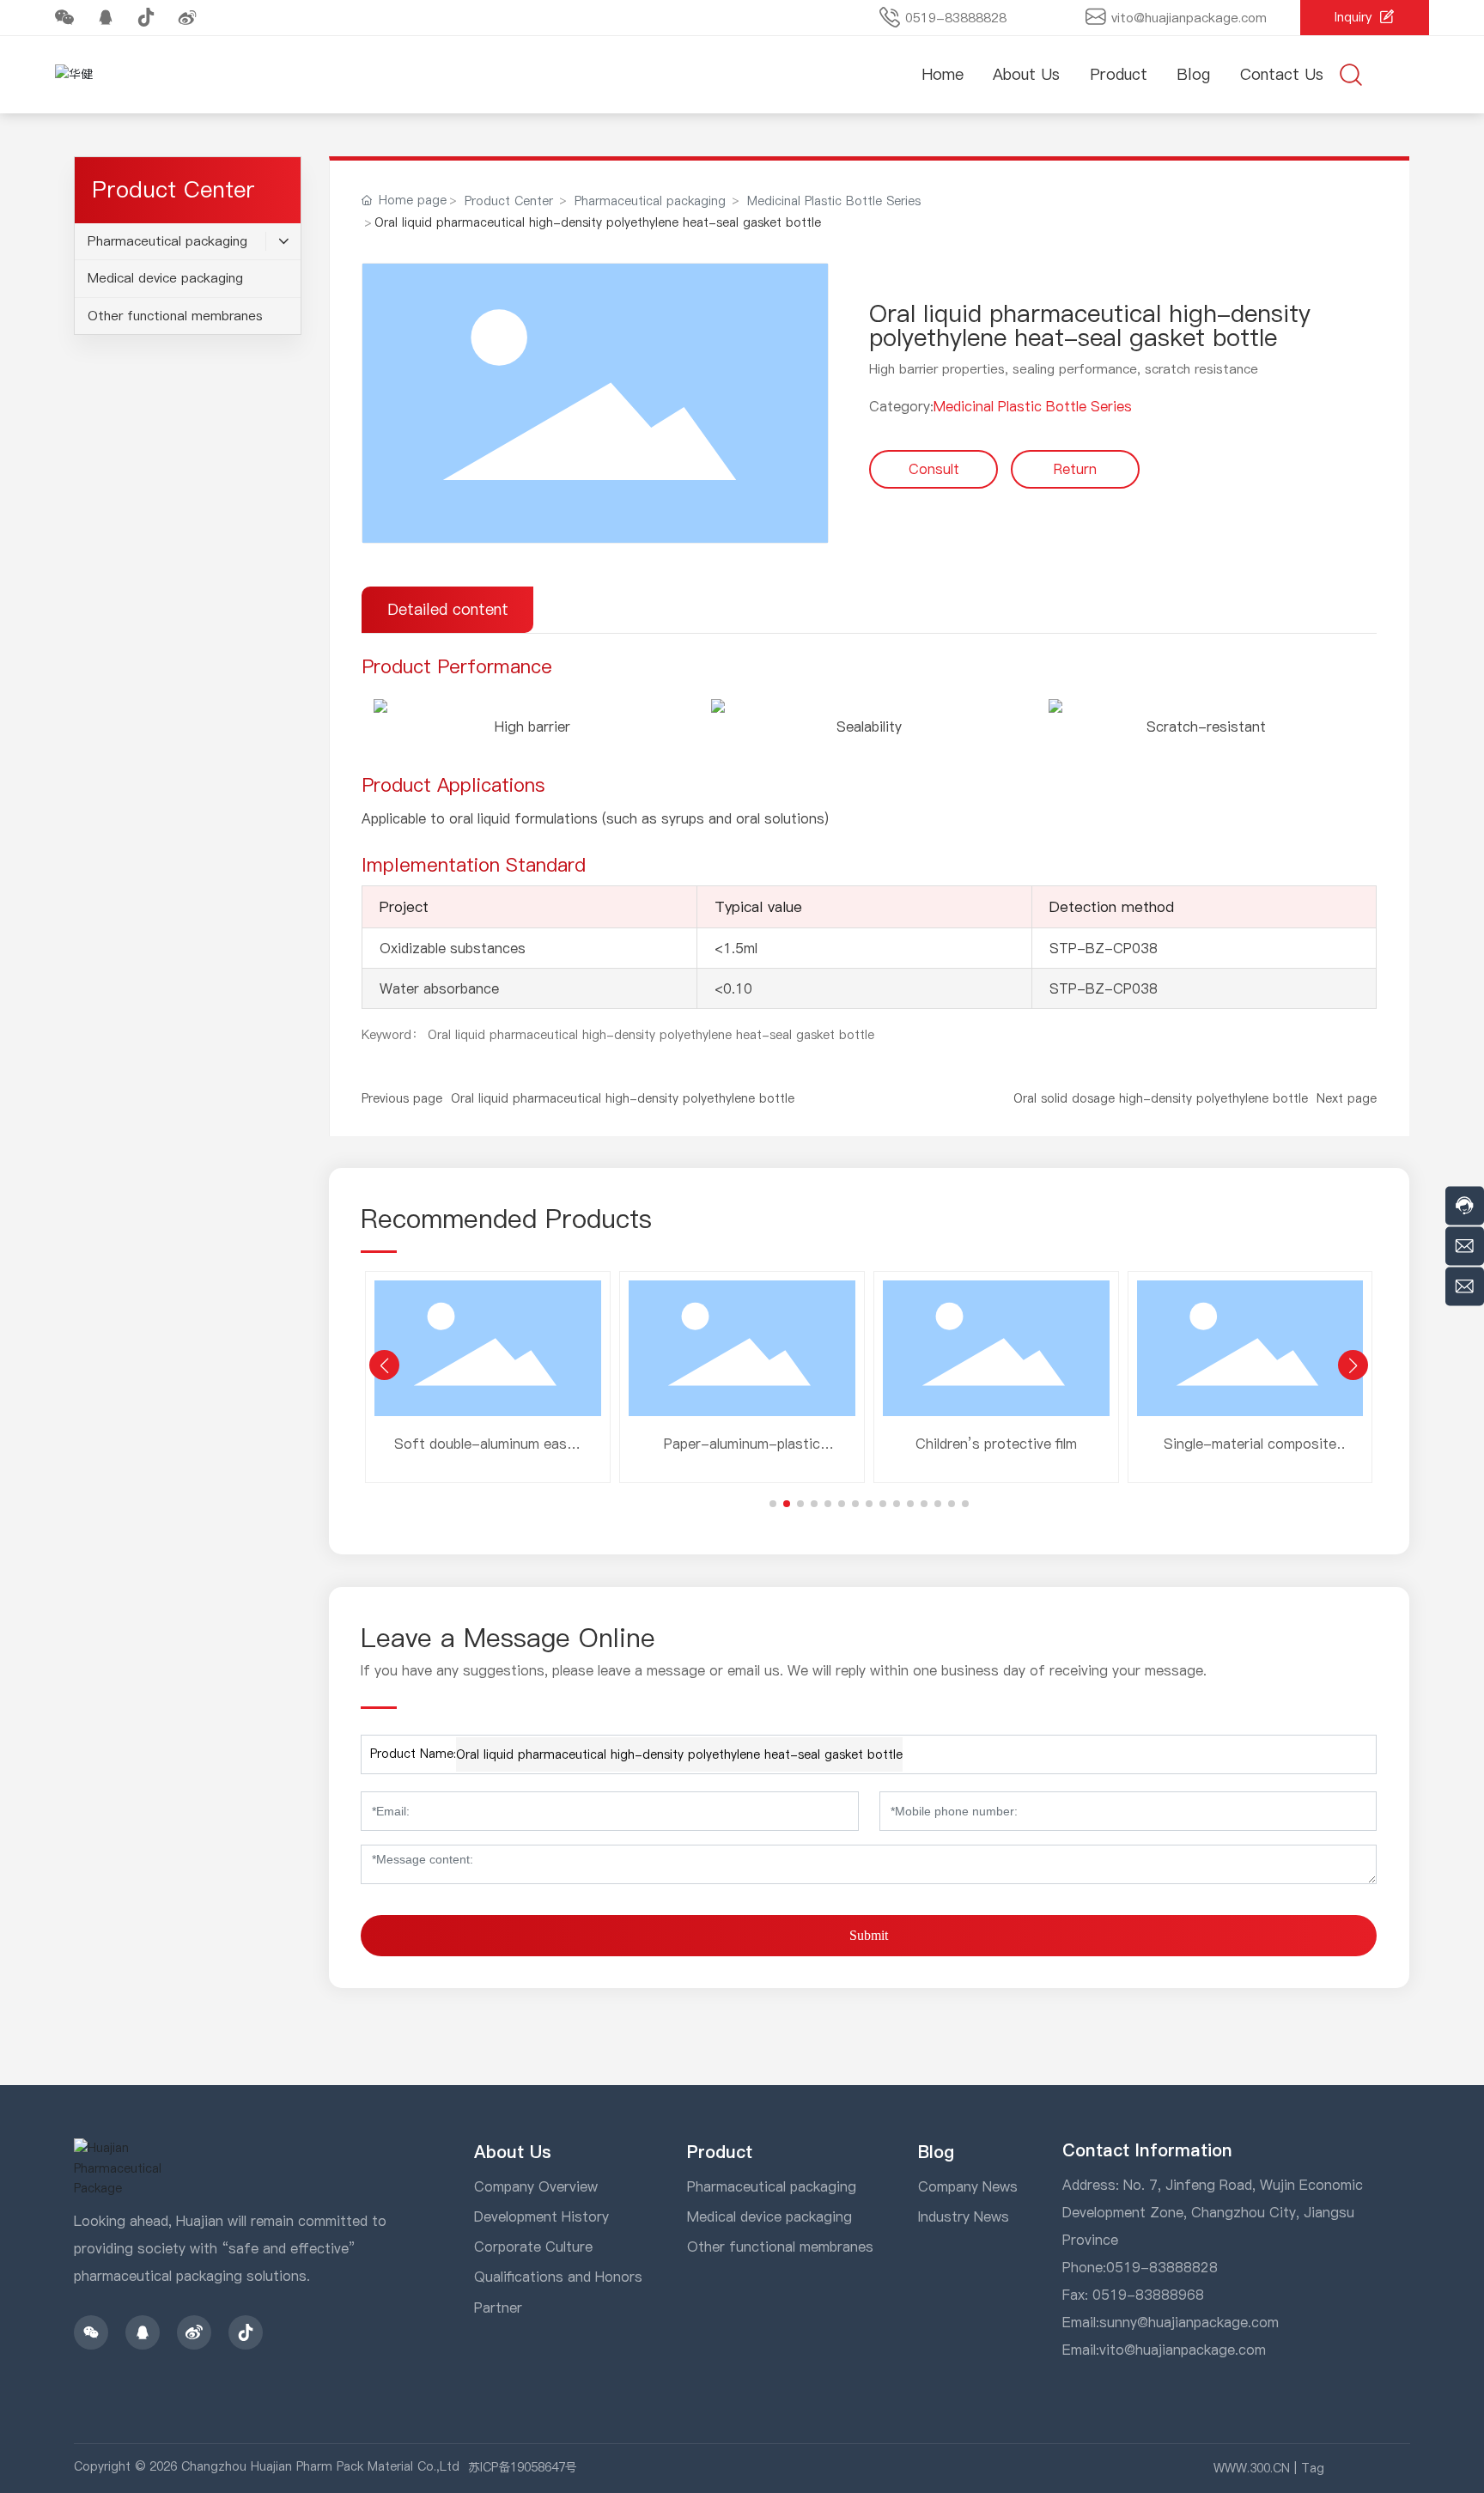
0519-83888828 (956, 18)
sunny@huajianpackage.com (1189, 2322)
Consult (934, 469)
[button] (773, 1504)
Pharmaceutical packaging (650, 201)
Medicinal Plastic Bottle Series (834, 201)
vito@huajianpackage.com (1189, 18)
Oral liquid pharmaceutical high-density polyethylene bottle (623, 1098)
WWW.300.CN (1252, 2468)
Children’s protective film (996, 1444)
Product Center (509, 201)
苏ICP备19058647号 (523, 2467)
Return (1075, 469)
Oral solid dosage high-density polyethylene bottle (1161, 1098)
